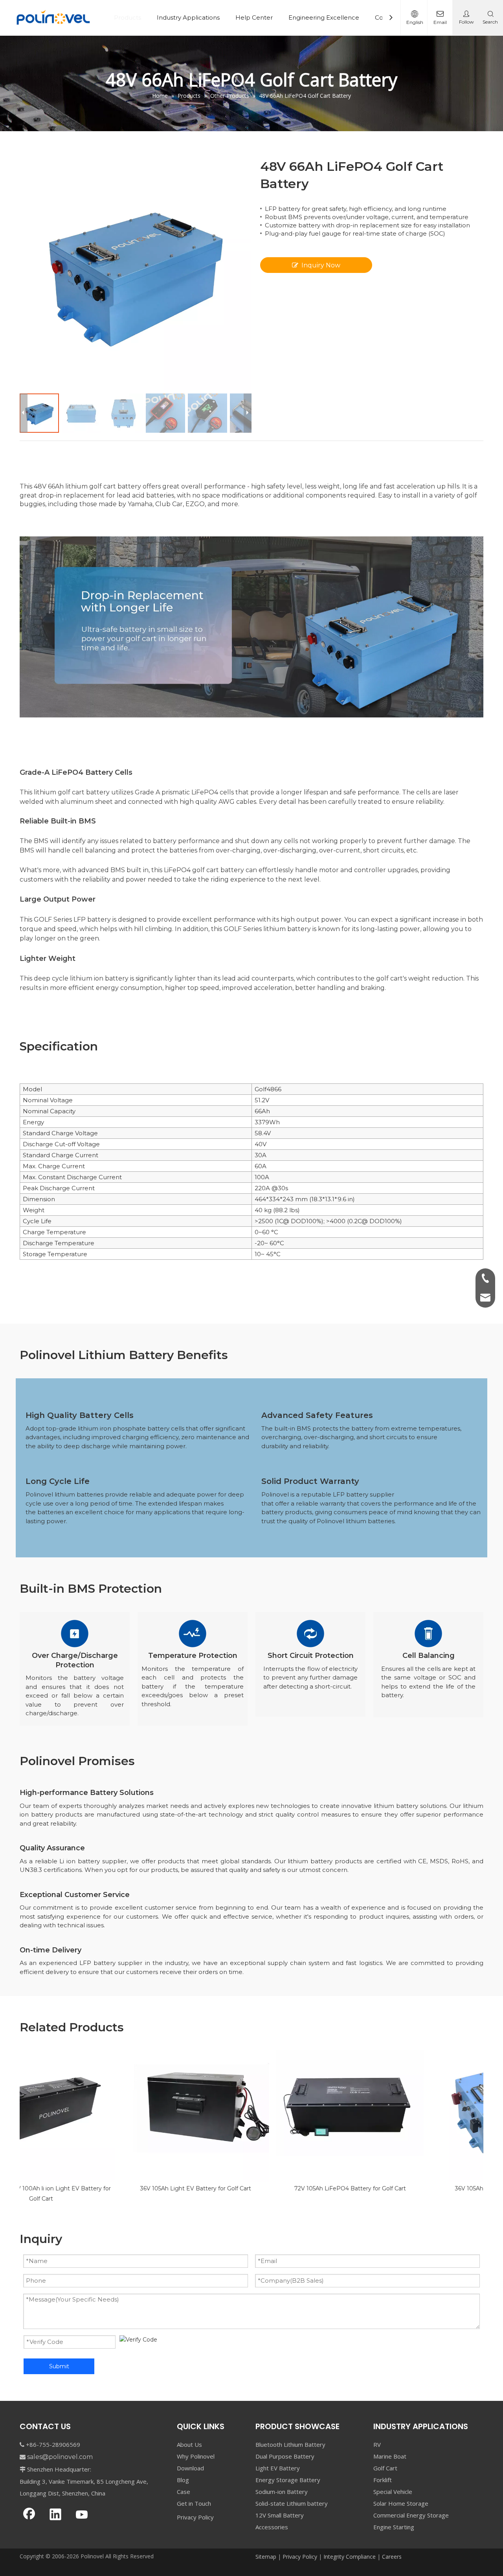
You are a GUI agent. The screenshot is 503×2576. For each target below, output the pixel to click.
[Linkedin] (55, 2515)
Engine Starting (394, 2527)
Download (190, 2468)
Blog (183, 2480)
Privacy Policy (195, 2517)
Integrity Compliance (350, 2557)
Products (128, 17)
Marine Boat (390, 2456)
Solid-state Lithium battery (292, 2503)
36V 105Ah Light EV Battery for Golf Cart (97, 2188)
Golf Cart (385, 2468)
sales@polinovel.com (60, 2457)
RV (377, 2444)
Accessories (272, 2527)
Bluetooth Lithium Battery (290, 2444)
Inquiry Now (321, 265)
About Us (189, 2444)
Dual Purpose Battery (285, 2456)
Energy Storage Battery (288, 2480)
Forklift (383, 2480)
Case (184, 2492)
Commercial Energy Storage (411, 2515)
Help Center (254, 17)
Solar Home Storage (401, 2503)
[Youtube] (82, 2515)
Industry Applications (188, 17)
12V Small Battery (280, 2515)
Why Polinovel (196, 2456)
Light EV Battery (278, 2468)
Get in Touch (194, 2503)
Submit (59, 2366)
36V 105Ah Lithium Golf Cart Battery (406, 2188)
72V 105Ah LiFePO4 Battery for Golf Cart (251, 2188)
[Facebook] (29, 2515)
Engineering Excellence (324, 17)
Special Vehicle (393, 2492)
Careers (392, 2557)
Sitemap (266, 2557)
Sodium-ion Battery (282, 2492)
